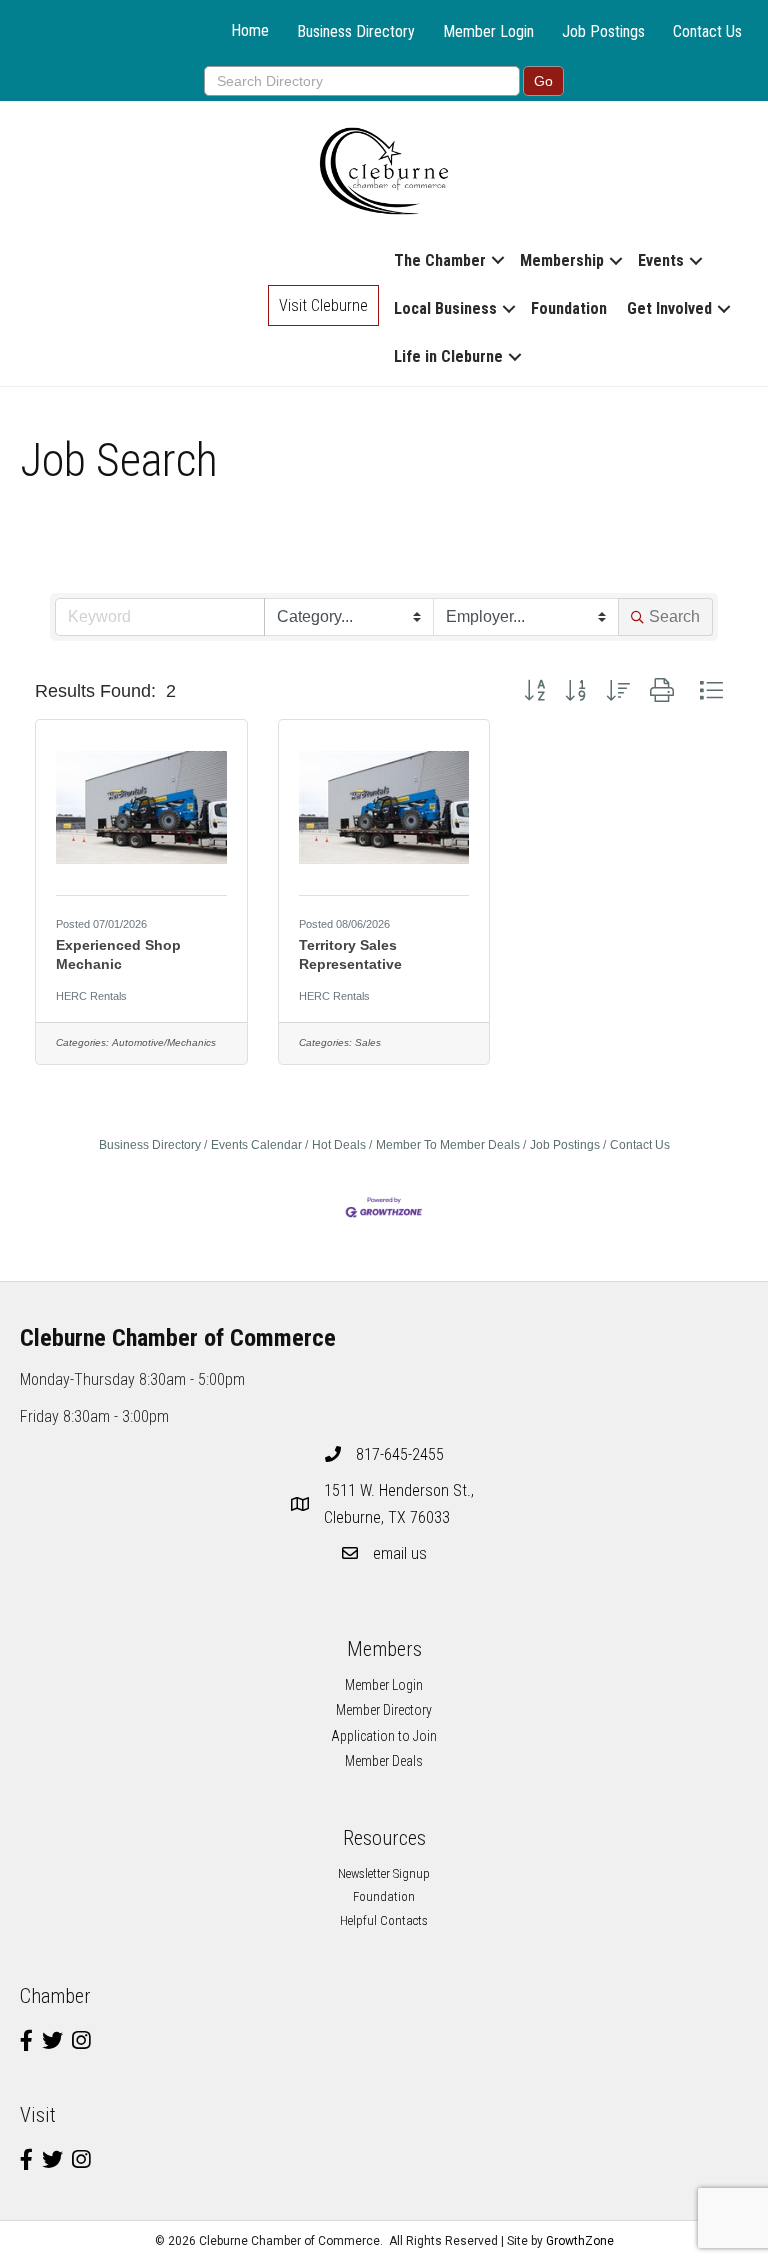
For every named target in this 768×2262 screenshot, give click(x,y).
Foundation (569, 308)
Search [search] (674, 616)
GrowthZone (580, 2241)
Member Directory (384, 1710)
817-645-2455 (400, 1454)
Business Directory (356, 31)
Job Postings (603, 31)
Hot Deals (339, 1145)
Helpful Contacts (384, 1920)
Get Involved (669, 308)
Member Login (488, 31)
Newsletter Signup (384, 1873)
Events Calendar (256, 1145)
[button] (534, 691)
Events (661, 260)
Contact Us (707, 31)
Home (250, 30)
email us (400, 1553)
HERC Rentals (91, 996)
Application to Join (384, 1736)
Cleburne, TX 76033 (401, 1504)
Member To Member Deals (448, 1145)
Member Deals (384, 1761)
